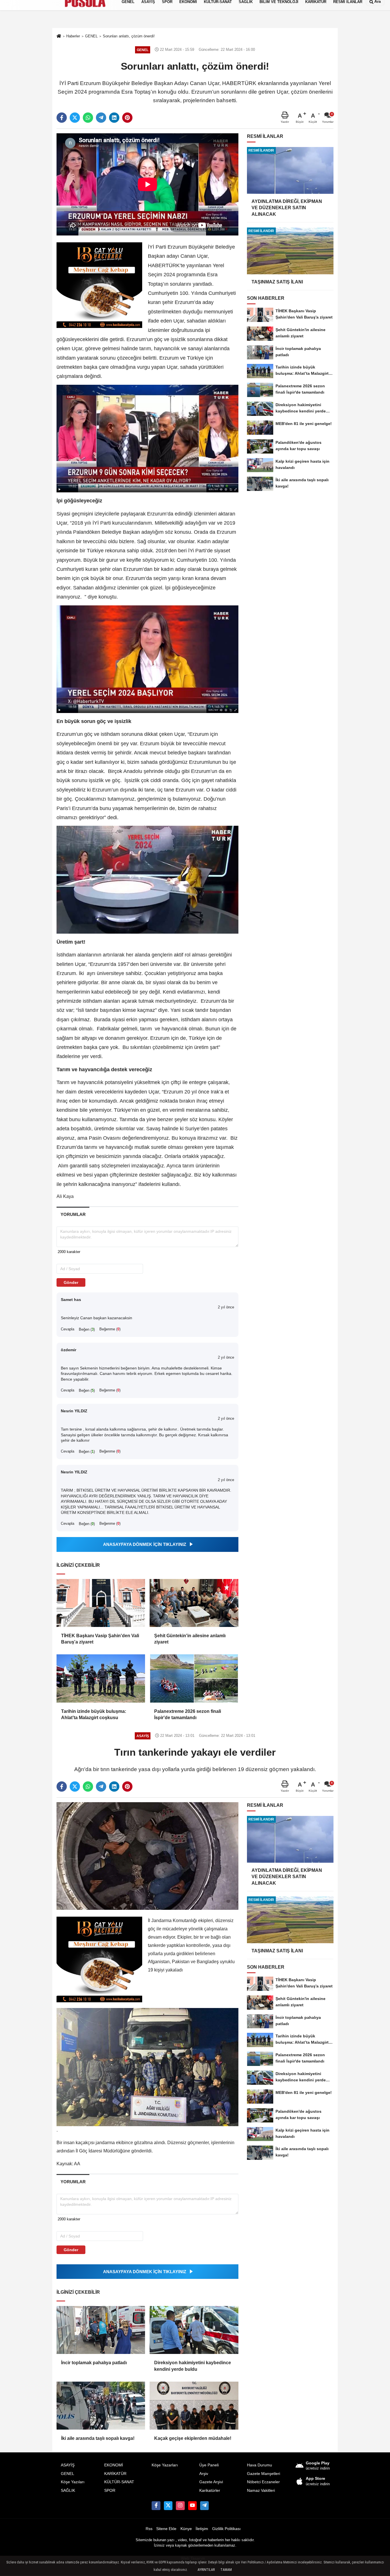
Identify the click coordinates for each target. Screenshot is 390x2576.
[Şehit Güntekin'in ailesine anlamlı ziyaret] (194, 1603)
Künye (186, 2529)
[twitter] (75, 118)
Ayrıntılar (206, 2570)
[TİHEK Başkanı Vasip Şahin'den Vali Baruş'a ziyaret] (101, 1603)
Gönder (71, 1282)
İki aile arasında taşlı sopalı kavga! (98, 2438)
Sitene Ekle (166, 2529)
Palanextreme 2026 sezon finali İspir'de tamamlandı (188, 1714)
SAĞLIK (68, 2491)
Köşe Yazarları (165, 2465)
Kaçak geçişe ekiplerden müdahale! (193, 2438)
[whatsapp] (88, 118)
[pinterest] (127, 118)
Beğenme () (110, 1329)
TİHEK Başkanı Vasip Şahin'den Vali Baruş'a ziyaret (100, 1639)
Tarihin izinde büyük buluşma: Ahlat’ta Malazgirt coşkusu (94, 1714)
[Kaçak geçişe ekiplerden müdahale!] (194, 2406)
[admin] (204, 2505)
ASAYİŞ (68, 2465)
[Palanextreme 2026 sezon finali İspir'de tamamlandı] (194, 1678)
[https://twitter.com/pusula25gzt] (168, 2505)
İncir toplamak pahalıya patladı (94, 2363)
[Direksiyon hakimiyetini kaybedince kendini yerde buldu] (194, 2330)
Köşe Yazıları (73, 2482)
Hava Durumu (260, 2465)
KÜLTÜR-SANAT (119, 2482)
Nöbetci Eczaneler (263, 2482)
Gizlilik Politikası (226, 2529)
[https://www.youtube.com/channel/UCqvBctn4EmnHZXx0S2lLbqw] (192, 2505)
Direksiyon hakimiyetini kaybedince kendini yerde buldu (193, 2366)
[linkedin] (114, 118)
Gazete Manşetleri (264, 2474)
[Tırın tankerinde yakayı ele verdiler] (147, 1856)
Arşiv (204, 2474)
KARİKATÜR (115, 2474)
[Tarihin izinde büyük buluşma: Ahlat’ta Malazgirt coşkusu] (101, 1678)
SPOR (110, 2491)
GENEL (68, 2474)
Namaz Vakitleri (261, 2491)
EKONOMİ (114, 2465)
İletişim (202, 2529)
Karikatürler (210, 2491)
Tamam (226, 2570)
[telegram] (101, 118)
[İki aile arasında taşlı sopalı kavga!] (101, 2406)
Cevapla (68, 1329)
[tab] (73, 1214)
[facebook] (62, 118)
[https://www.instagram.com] (180, 2505)
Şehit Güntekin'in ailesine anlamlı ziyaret (190, 1639)
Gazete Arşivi (211, 2482)
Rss (149, 2529)
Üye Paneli (209, 2465)
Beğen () (87, 1329)
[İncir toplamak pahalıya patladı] (101, 2330)
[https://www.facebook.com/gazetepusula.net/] (156, 2505)
